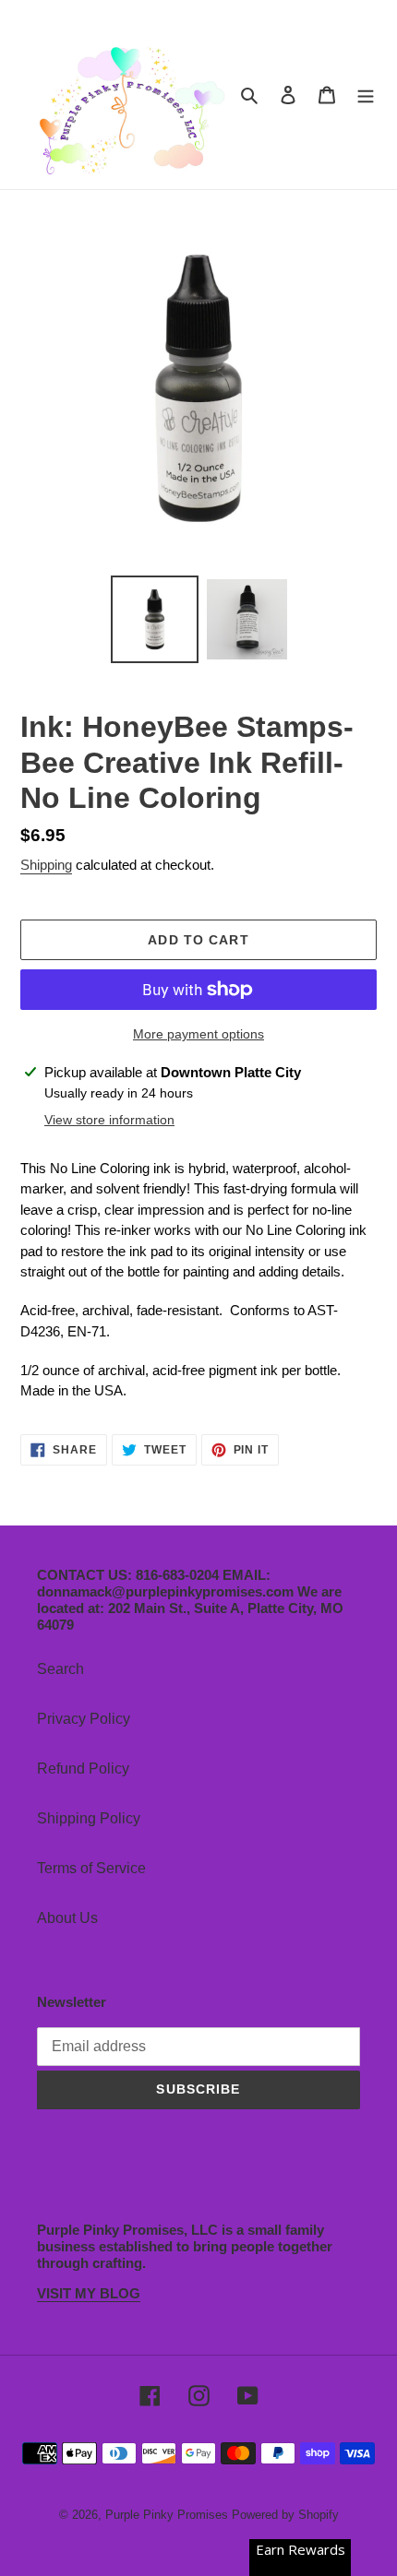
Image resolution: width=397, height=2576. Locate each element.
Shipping (46, 865)
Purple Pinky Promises (168, 2515)
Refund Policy (83, 1769)
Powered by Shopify (285, 2515)
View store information (109, 1120)
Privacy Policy (84, 1719)
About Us (67, 1918)
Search (60, 1669)
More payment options (198, 1034)
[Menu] (366, 95)
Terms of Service (91, 1868)
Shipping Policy (89, 1818)
